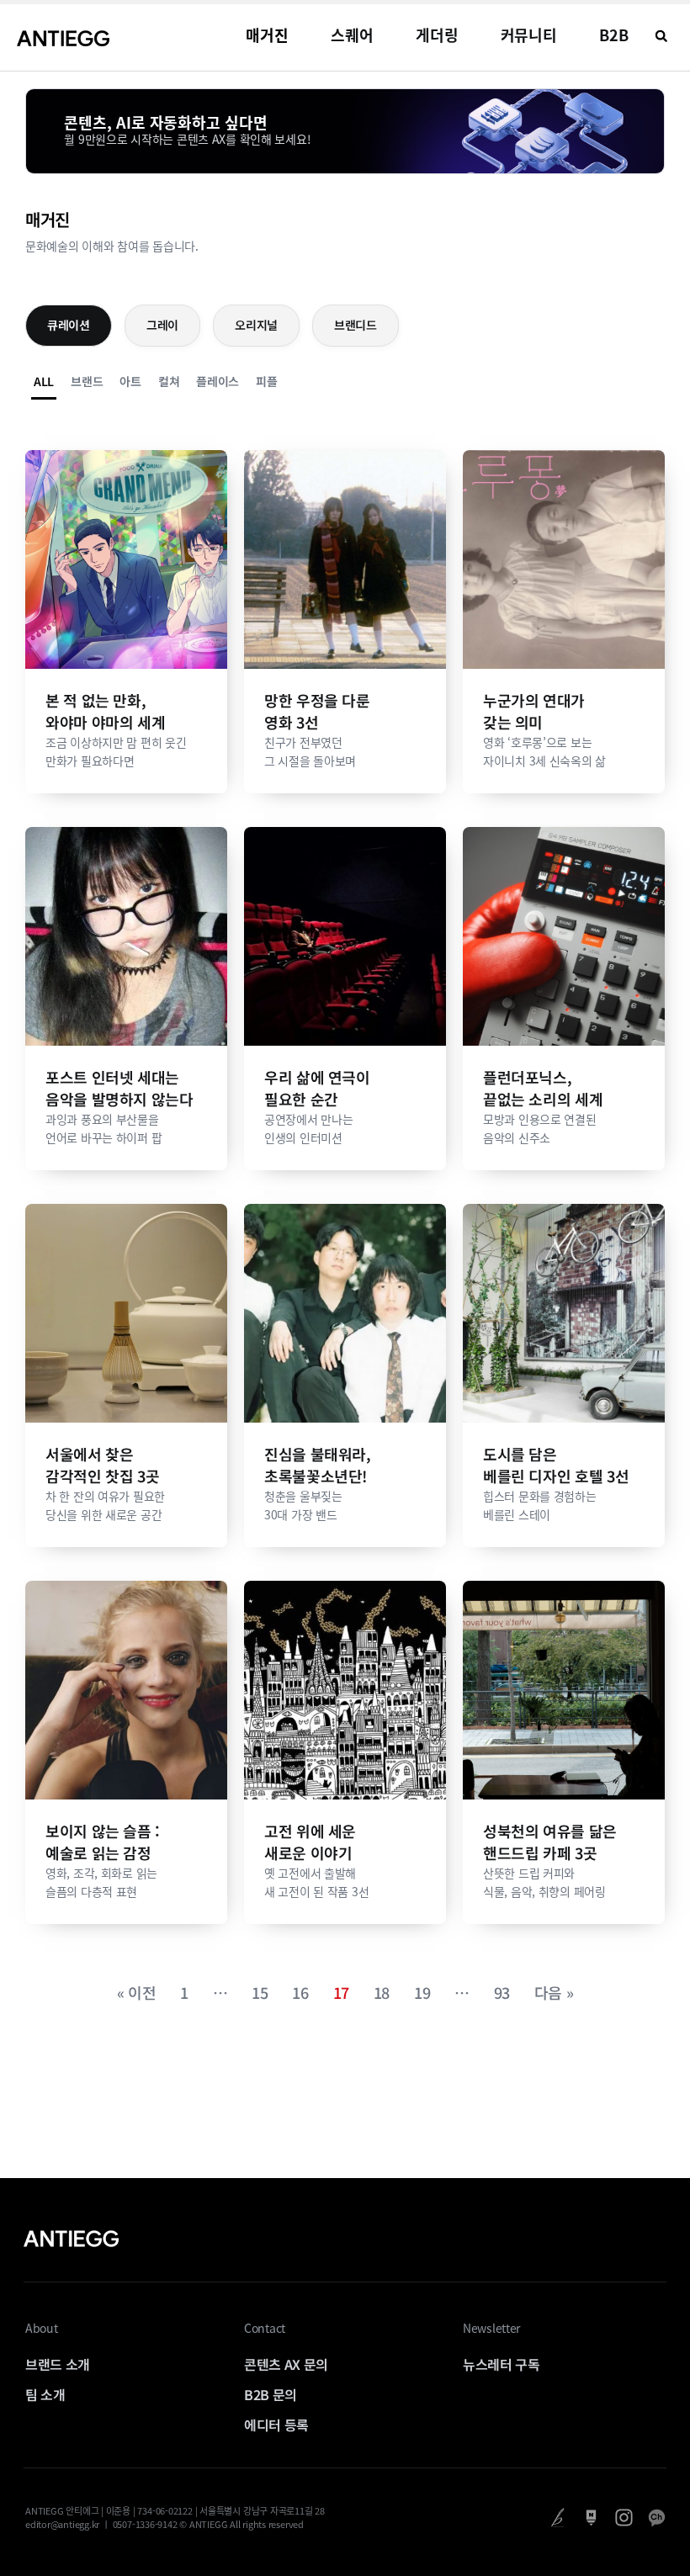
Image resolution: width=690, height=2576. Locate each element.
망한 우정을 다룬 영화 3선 (317, 711)
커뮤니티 (529, 35)
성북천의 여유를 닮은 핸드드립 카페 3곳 (550, 1842)
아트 (130, 381)
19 (422, 1992)
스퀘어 (352, 35)
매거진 (267, 35)
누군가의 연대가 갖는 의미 (534, 711)
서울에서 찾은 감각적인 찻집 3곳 (102, 1465)
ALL (44, 381)
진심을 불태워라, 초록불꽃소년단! (318, 1465)
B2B (614, 35)
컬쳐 (169, 381)
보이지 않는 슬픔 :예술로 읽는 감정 (103, 1842)
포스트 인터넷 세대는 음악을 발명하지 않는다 (119, 1088)
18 (382, 1992)
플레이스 (218, 381)
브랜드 (87, 381)
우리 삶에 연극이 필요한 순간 (317, 1088)
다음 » (554, 1992)
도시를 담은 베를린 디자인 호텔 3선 (556, 1465)
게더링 (437, 35)
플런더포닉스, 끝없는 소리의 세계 (543, 1088)
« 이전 (137, 1992)
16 (300, 1992)
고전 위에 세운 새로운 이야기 (310, 1842)
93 (502, 1992)
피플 (266, 381)
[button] (661, 36)
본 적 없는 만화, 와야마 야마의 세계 (105, 711)
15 (260, 1992)
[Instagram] (624, 2518)
